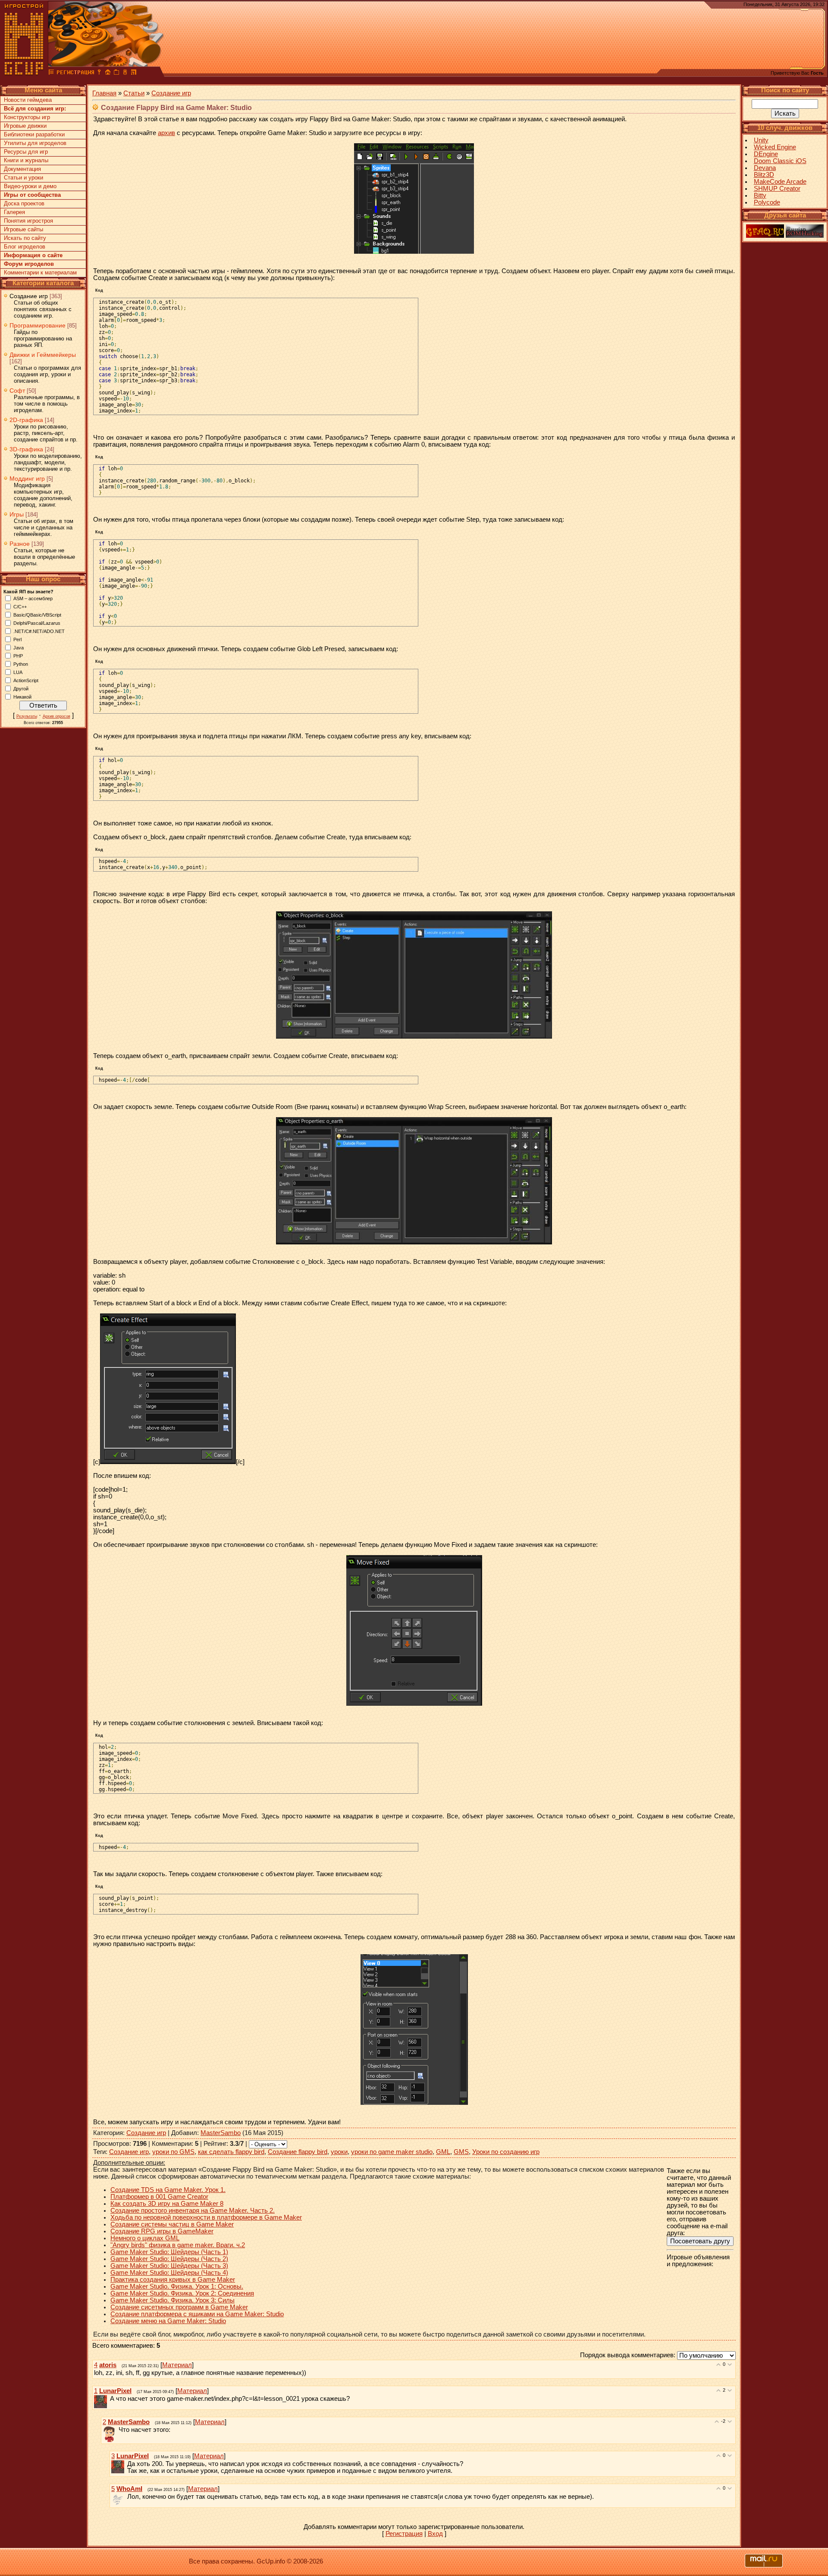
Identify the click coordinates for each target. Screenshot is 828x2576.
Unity (761, 140)
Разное (20, 544)
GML (443, 2152)
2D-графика (26, 420)
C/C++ (20, 606)
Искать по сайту (25, 238)
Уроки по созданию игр (506, 2152)
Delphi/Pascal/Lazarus (37, 623)
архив (166, 133)
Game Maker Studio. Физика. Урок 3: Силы (172, 2300)
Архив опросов (56, 716)
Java (19, 647)
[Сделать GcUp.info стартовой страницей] (108, 73)
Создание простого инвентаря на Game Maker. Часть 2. (193, 2211)
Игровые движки (25, 126)
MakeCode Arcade (780, 182)
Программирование (38, 325)
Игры (17, 514)
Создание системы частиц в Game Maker (172, 2224)
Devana (765, 168)
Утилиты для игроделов (35, 143)
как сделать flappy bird (231, 2152)
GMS (461, 2152)
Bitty (760, 195)
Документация (22, 169)
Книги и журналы (26, 160)
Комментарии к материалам (40, 272)
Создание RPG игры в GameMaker (162, 2231)
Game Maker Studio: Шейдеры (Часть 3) (169, 2266)
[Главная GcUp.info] (24, 73)
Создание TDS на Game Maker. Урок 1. (168, 2190)
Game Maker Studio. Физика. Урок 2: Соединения (182, 2293)
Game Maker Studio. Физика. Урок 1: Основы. (177, 2286)
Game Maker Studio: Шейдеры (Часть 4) (169, 2273)
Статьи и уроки (24, 178)
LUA (18, 672)
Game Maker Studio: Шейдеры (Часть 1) (169, 2252)
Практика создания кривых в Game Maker (173, 2280)
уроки (339, 2152)
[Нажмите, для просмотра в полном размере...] (414, 1036)
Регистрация (404, 2534)
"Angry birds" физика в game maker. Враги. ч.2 (178, 2245)
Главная (104, 93)
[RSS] (134, 73)
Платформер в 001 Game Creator (159, 2197)
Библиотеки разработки (34, 134)
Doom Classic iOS (780, 161)
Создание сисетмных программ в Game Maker (179, 2307)
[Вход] (99, 73)
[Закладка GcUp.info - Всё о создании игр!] (116, 73)
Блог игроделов (25, 247)
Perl (17, 639)
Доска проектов (24, 203)
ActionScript (26, 680)
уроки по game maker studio (392, 2152)
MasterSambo (221, 2133)
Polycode (767, 202)
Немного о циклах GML (145, 2238)
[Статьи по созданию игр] (51, 73)
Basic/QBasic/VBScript (37, 614)
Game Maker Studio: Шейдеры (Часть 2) (169, 2259)
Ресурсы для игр (26, 152)
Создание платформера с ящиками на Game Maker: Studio (197, 2314)
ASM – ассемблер (33, 598)
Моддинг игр (27, 479)
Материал (177, 2365)
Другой (21, 688)
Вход (435, 2534)
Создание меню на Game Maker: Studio (168, 2321)
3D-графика (26, 449)
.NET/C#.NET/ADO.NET (39, 631)
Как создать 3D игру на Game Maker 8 (167, 2204)
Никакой (22, 696)
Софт (17, 390)
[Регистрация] (75, 73)
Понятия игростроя (28, 221)
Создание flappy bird (298, 2152)
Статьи (134, 93)
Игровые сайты (24, 229)
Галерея (14, 212)
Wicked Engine (775, 147)
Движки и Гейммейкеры (43, 355)
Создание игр (29, 296)
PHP (18, 655)
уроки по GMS (173, 2152)
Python (21, 664)
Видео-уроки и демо (30, 186)
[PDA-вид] (125, 73)
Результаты (27, 716)
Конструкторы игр (27, 117)
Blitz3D (764, 175)
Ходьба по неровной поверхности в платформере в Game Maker (206, 2217)
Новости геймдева (28, 100)
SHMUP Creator (777, 189)
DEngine (766, 154)
